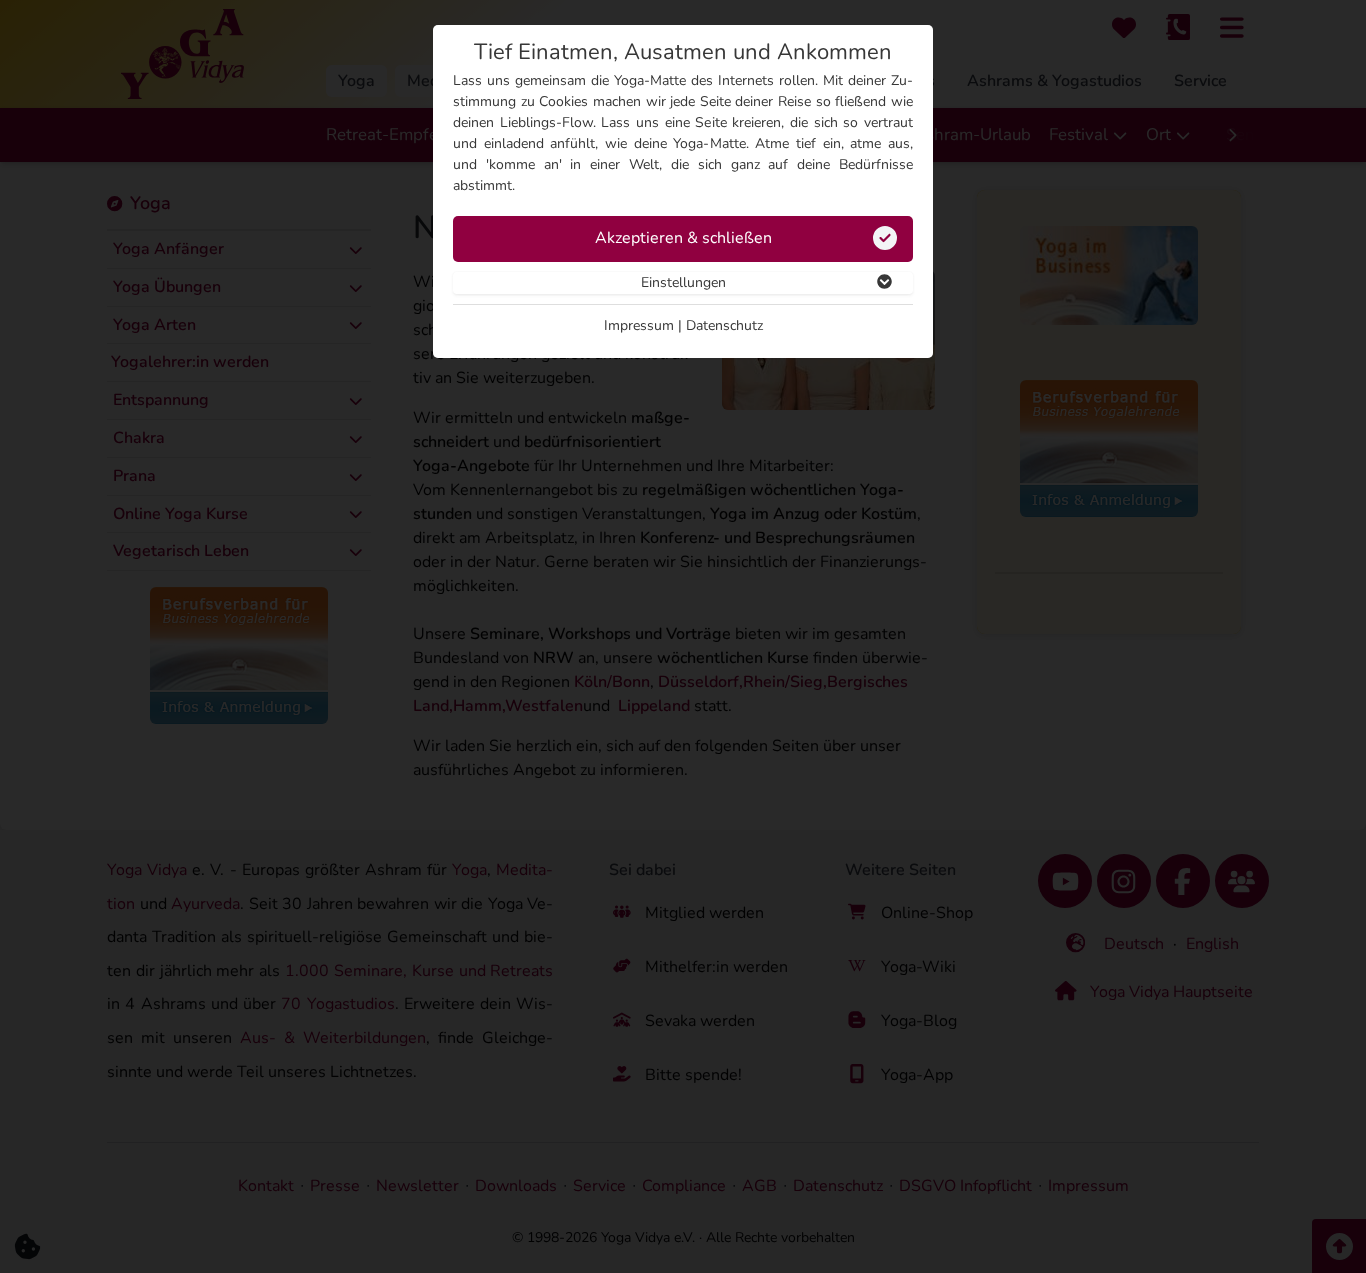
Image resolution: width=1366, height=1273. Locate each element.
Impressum (639, 325)
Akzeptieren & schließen (683, 238)
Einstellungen (683, 282)
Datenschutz (724, 325)
